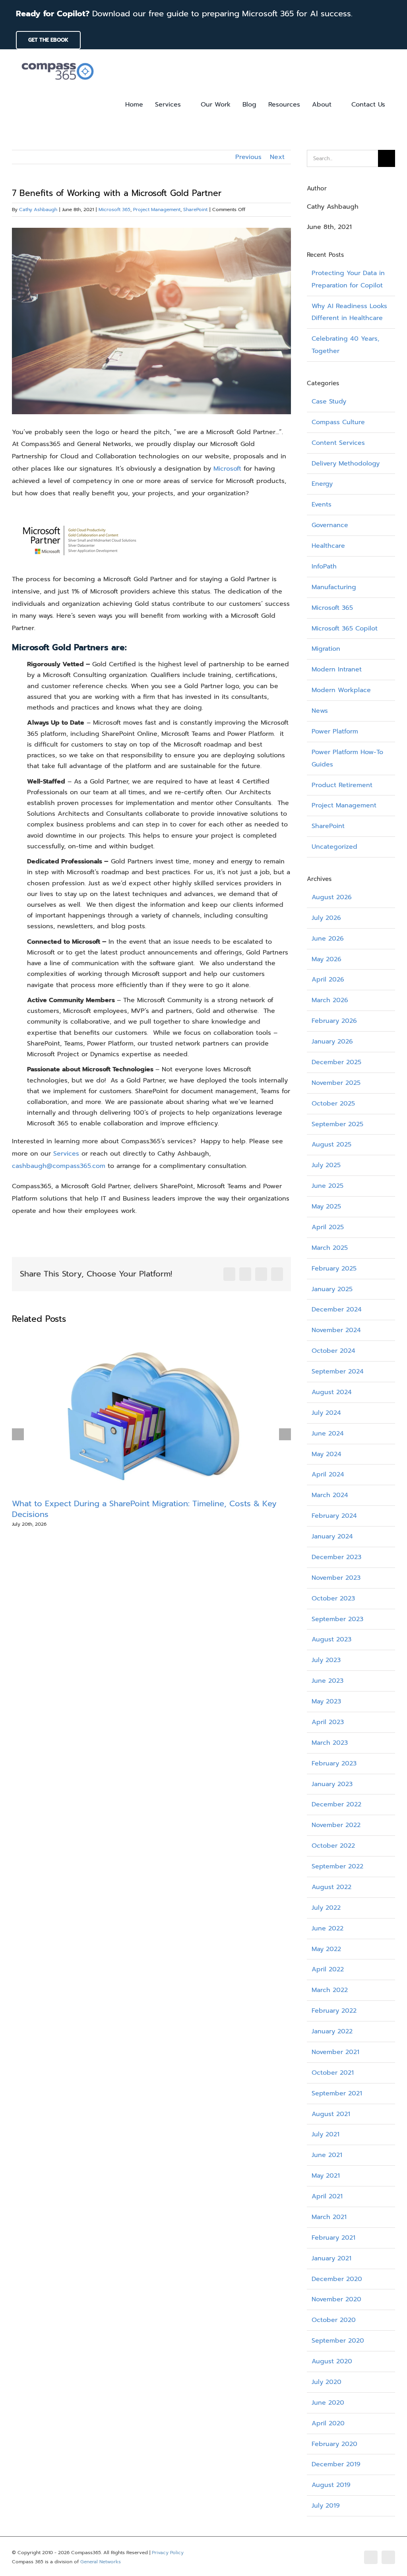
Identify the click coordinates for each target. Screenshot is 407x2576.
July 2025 (326, 1165)
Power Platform (335, 731)
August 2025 (331, 1144)
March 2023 (330, 1743)
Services (66, 1154)
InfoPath (324, 566)
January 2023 (332, 1784)
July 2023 (326, 1660)
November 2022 (336, 1825)
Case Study (329, 402)
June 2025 (328, 1186)
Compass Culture (338, 422)
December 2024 (337, 1309)
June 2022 (328, 1928)
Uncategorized (334, 847)
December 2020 (337, 2279)
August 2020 (332, 2361)
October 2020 (334, 2320)
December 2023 (336, 1557)
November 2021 (335, 2052)
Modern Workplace (341, 690)
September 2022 (337, 1866)
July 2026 (326, 918)
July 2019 (326, 2506)
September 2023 (337, 1619)
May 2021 (326, 2176)
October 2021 (333, 2073)
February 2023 (334, 1763)
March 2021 (329, 2217)
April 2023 (328, 1722)
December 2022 (336, 1804)
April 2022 (328, 1969)
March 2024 (330, 1495)
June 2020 (328, 2403)
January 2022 (332, 2031)
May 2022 (326, 1949)
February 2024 (334, 1516)
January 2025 (332, 1289)
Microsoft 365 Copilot (345, 628)
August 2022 (331, 1887)
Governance (330, 525)
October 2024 (333, 1351)
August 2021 (331, 2114)
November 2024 (336, 1330)
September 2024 (338, 1371)
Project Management (157, 209)
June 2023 (328, 1681)
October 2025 (333, 1104)
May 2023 (326, 1701)
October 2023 (333, 1598)
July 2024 (326, 1413)
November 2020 (336, 2299)
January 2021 (331, 2258)
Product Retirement (342, 785)
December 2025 (336, 1062)
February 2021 (333, 2238)
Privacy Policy (168, 2553)
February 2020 (334, 2444)
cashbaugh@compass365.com (59, 1166)
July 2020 (327, 2382)
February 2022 (334, 2011)
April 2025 (328, 1227)
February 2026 (334, 1021)
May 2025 (326, 1207)
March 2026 (330, 1000)
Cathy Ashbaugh (38, 209)
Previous (248, 157)
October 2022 (333, 1846)
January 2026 (332, 1042)
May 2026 (327, 959)
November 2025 (336, 1083)
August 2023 (331, 1639)
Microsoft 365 (114, 209)
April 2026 (328, 980)
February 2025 (334, 1269)
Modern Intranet (337, 669)
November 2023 (336, 1578)
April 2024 (328, 1474)
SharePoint (195, 209)
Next (277, 157)
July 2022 (326, 1908)
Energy (322, 484)
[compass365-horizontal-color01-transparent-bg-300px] (58, 60)
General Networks (101, 2562)
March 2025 (330, 1248)
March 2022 (330, 1990)
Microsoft (227, 469)
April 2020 (328, 2423)
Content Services (338, 443)
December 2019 (336, 2464)
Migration (326, 649)
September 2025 (337, 1124)
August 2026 (332, 897)
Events (322, 504)
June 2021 (327, 2155)
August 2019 (331, 2485)
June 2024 (328, 1433)
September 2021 (337, 2093)
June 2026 (328, 939)
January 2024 (332, 1536)
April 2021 (327, 2196)
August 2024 (332, 1392)
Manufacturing (334, 587)
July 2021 (326, 2134)
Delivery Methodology (346, 464)
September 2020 (338, 2341)
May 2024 (327, 1454)
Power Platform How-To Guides (347, 758)
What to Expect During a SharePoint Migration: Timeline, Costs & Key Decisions (144, 1509)
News (320, 711)
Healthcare (328, 546)
